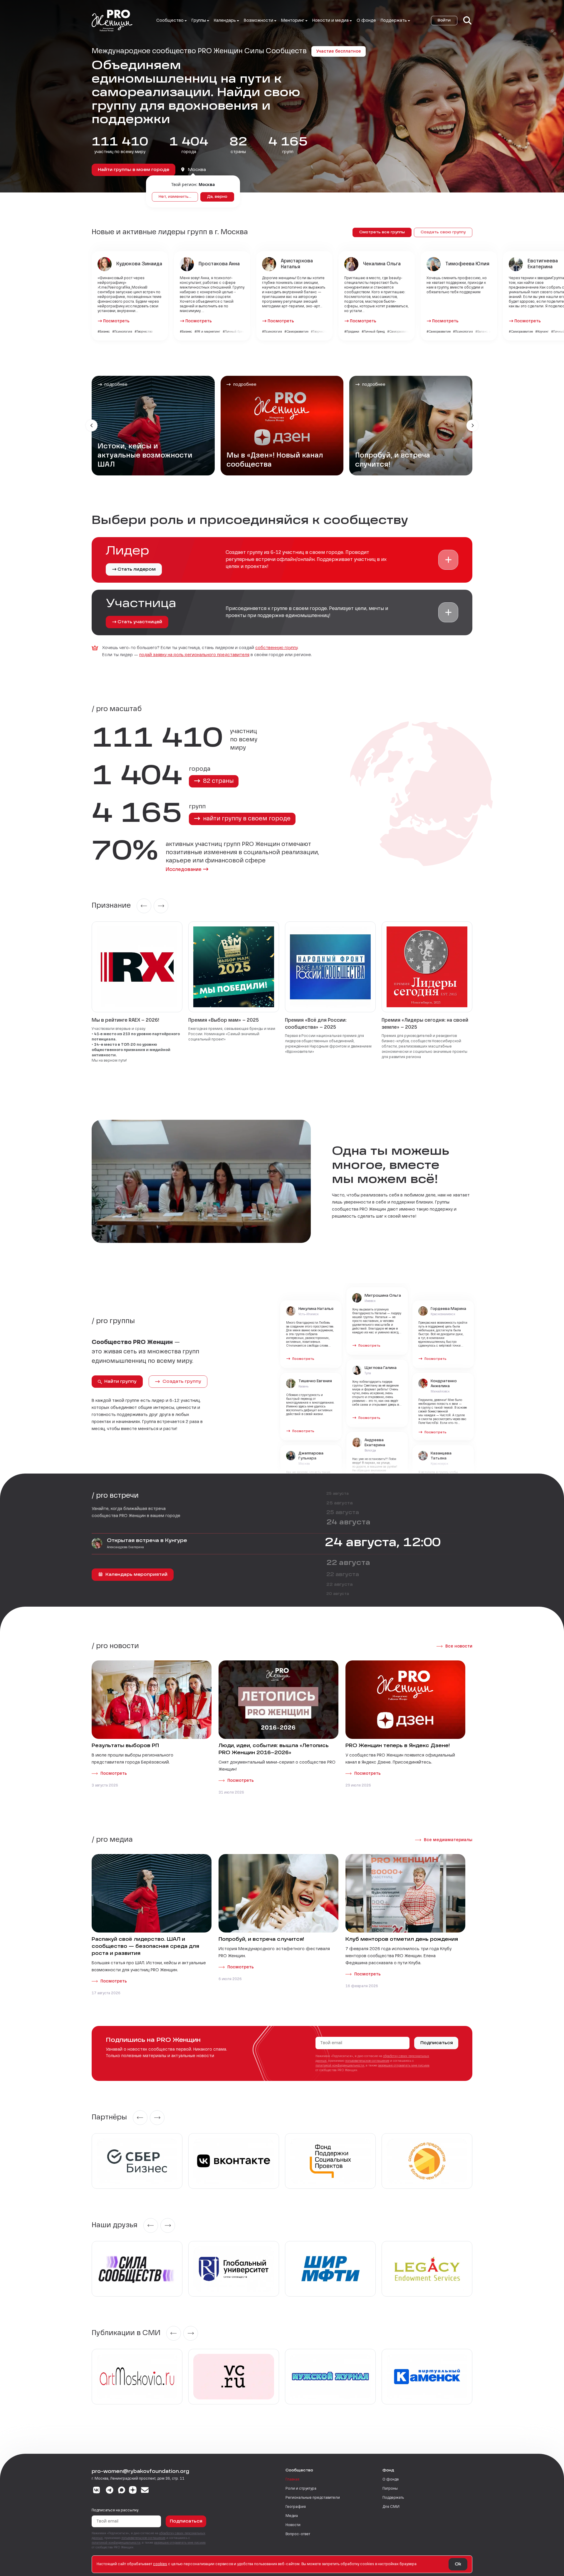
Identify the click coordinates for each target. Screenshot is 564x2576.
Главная (292, 2480)
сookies (160, 2564)
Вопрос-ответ (298, 2534)
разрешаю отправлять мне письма (404, 2066)
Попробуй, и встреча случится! (261, 1940)
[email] (145, 2491)
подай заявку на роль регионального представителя (194, 655)
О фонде (366, 21)
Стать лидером (137, 569)
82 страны (218, 781)
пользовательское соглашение (367, 2061)
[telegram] (110, 2491)
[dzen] (133, 2491)
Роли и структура (301, 2489)
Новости (293, 2525)
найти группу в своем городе (246, 819)
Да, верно (217, 197)
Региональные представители (313, 2498)
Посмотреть (116, 321)
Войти (444, 21)
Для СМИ (391, 2507)
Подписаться (437, 2043)
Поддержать (393, 2498)
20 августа (338, 1594)
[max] (122, 2491)
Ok (458, 2564)
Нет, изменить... (175, 197)
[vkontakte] (96, 2491)
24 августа (348, 1523)
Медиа (292, 2516)
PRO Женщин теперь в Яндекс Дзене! (398, 1746)
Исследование (184, 870)
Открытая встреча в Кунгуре (147, 1541)
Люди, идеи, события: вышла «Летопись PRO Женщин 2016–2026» (274, 1749)
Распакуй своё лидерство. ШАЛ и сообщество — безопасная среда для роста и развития (145, 1947)
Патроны (390, 2489)
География (296, 2507)
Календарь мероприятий (136, 1575)
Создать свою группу (443, 232)
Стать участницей (140, 622)
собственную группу (276, 648)
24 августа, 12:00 (383, 1543)
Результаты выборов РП (125, 1746)
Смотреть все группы (382, 232)
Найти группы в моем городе (134, 170)
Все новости (459, 1646)
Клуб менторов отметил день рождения (402, 1940)
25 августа (338, 1494)
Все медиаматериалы (448, 1840)
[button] (448, 560)
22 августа (348, 1563)
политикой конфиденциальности (340, 2066)
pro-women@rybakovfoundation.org (140, 2472)
